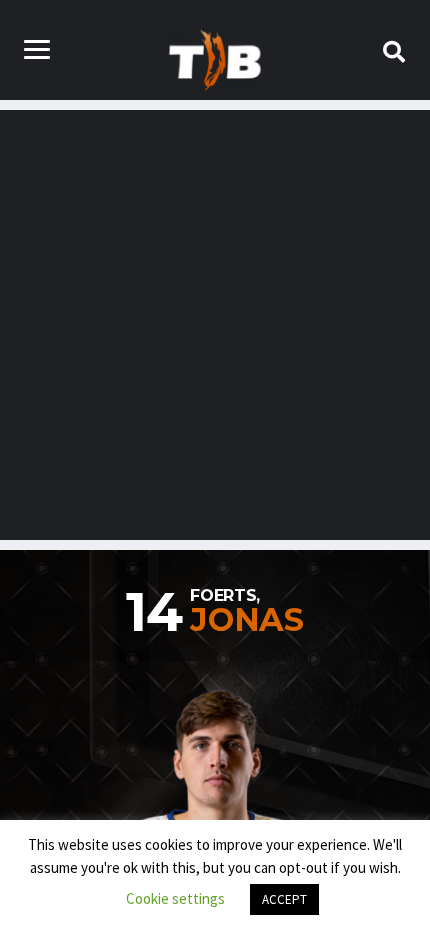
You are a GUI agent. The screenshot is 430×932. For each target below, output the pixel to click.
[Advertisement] (215, 325)
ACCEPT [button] (284, 899)
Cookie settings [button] (175, 898)
